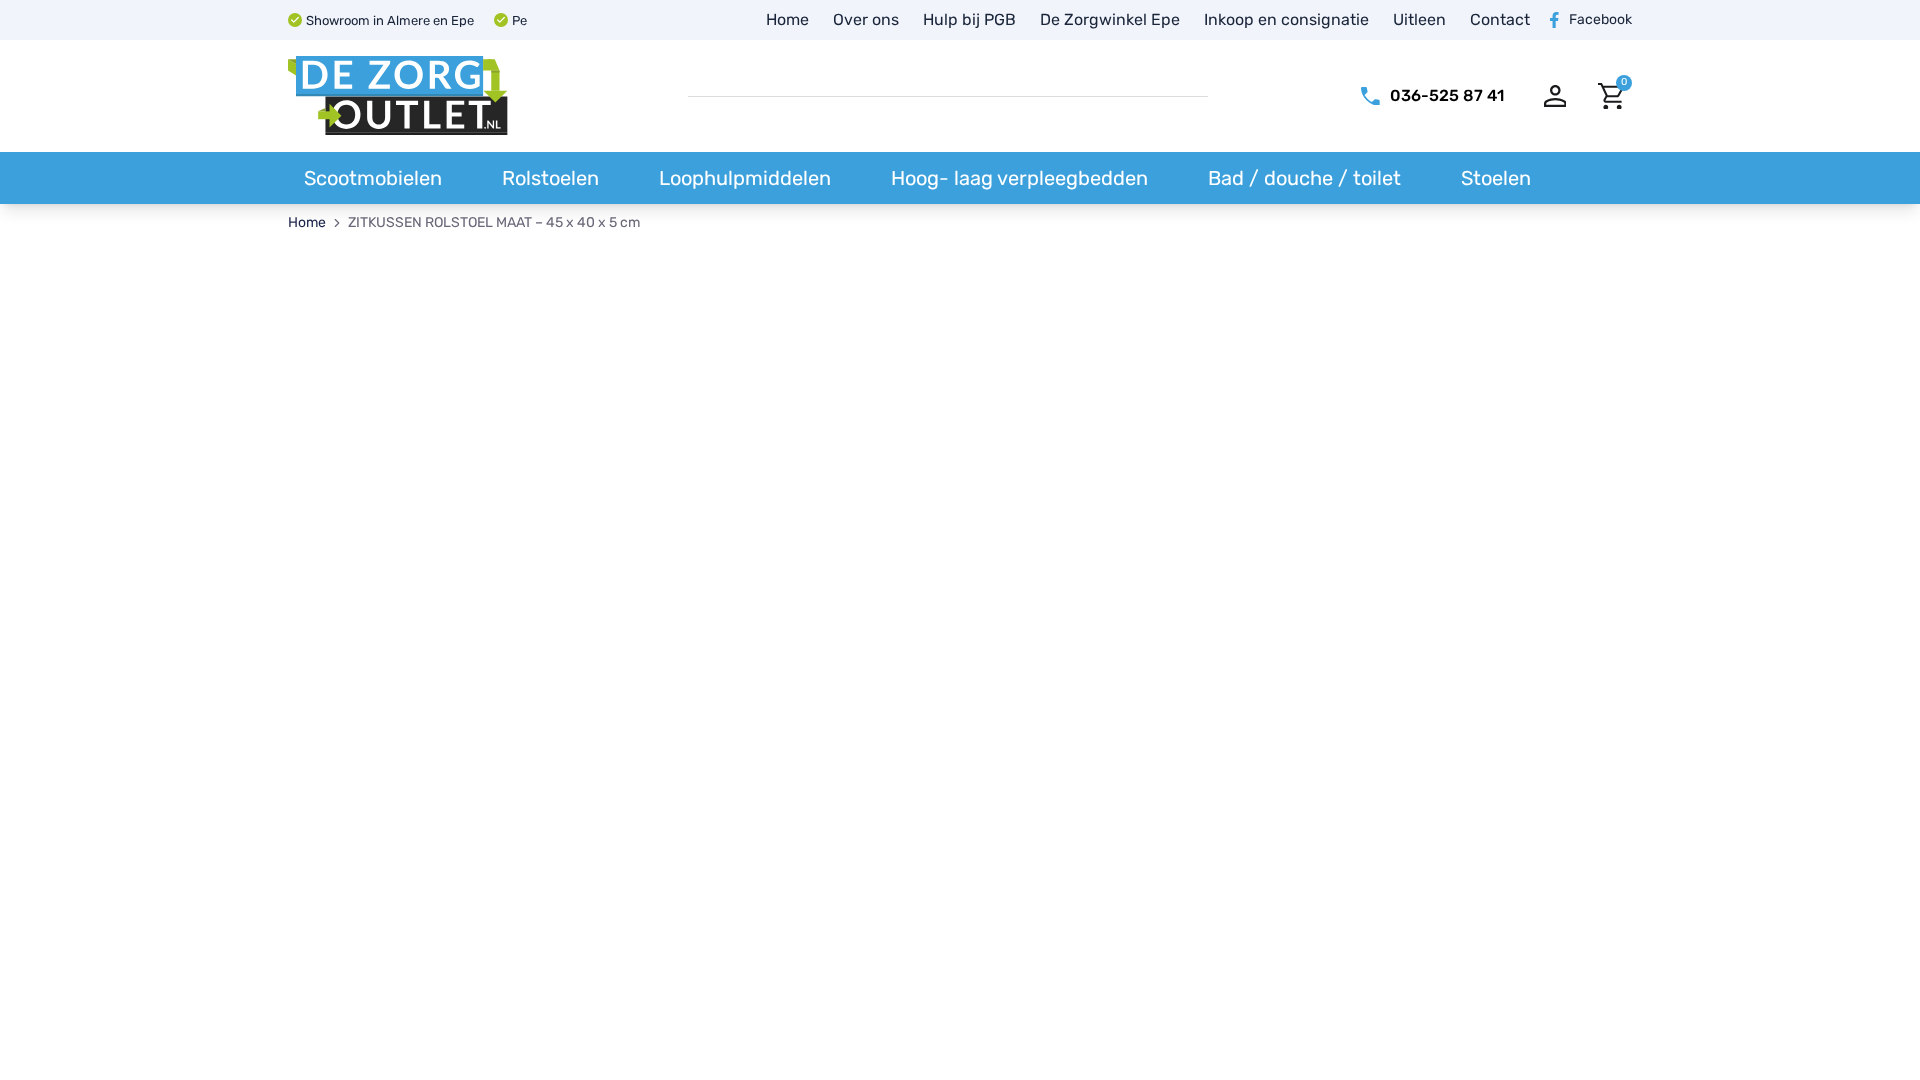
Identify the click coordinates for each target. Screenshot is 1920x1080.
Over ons (866, 19)
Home (787, 19)
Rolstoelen (550, 178)
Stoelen (1496, 178)
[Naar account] (1555, 96)
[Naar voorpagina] (398, 96)
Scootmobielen (373, 178)
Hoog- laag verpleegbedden (1019, 178)
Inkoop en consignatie (1286, 19)
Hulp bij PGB (969, 19)
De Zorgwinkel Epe (1110, 19)
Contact (1500, 19)
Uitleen (1419, 19)
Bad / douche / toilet (1304, 178)
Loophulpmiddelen (745, 178)
